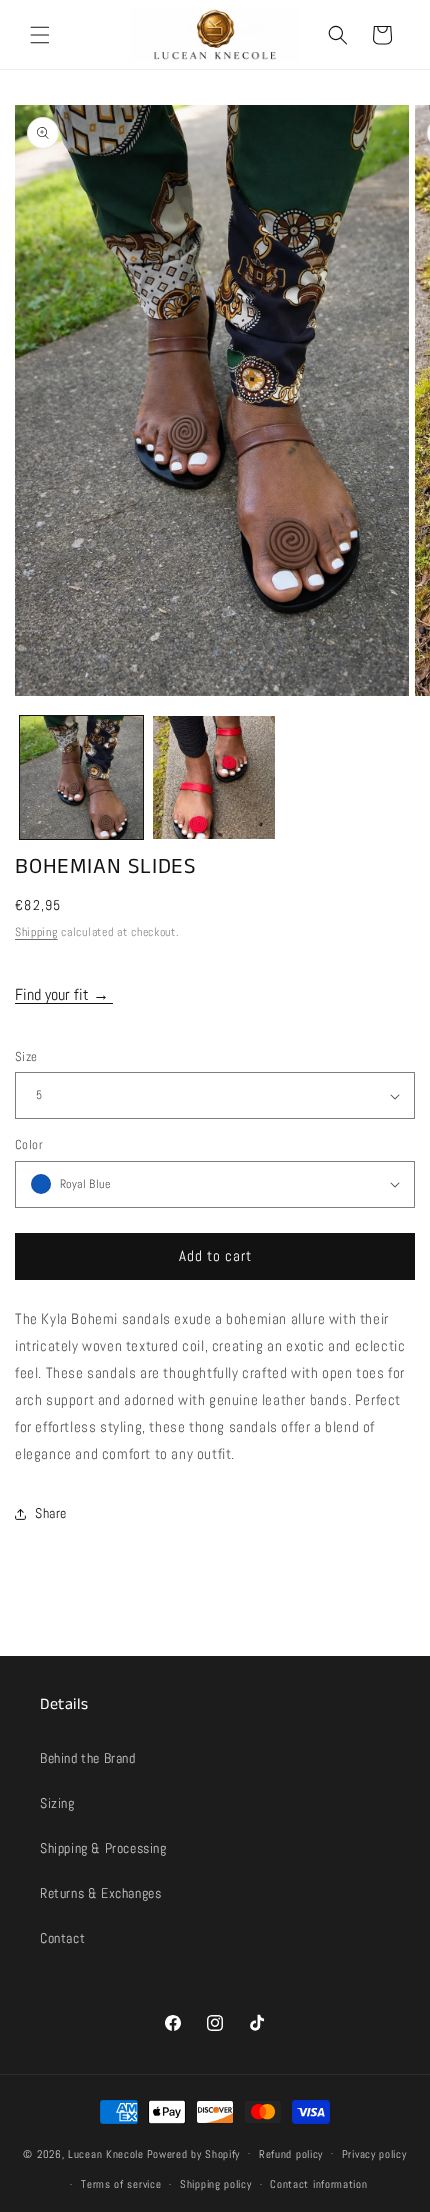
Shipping (36, 932)
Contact (62, 1938)
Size (26, 1056)
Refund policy (291, 2154)
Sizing (57, 1803)
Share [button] (51, 1513)
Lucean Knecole (106, 2153)
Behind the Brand (88, 1758)
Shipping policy (216, 2184)
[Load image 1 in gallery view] (81, 777)
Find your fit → (64, 994)
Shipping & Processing (103, 1848)
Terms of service (121, 2184)
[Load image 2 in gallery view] (214, 777)
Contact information (318, 2184)
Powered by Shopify (194, 2153)
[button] (40, 35)
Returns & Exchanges (100, 1893)
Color (29, 1144)
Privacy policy (374, 2154)
